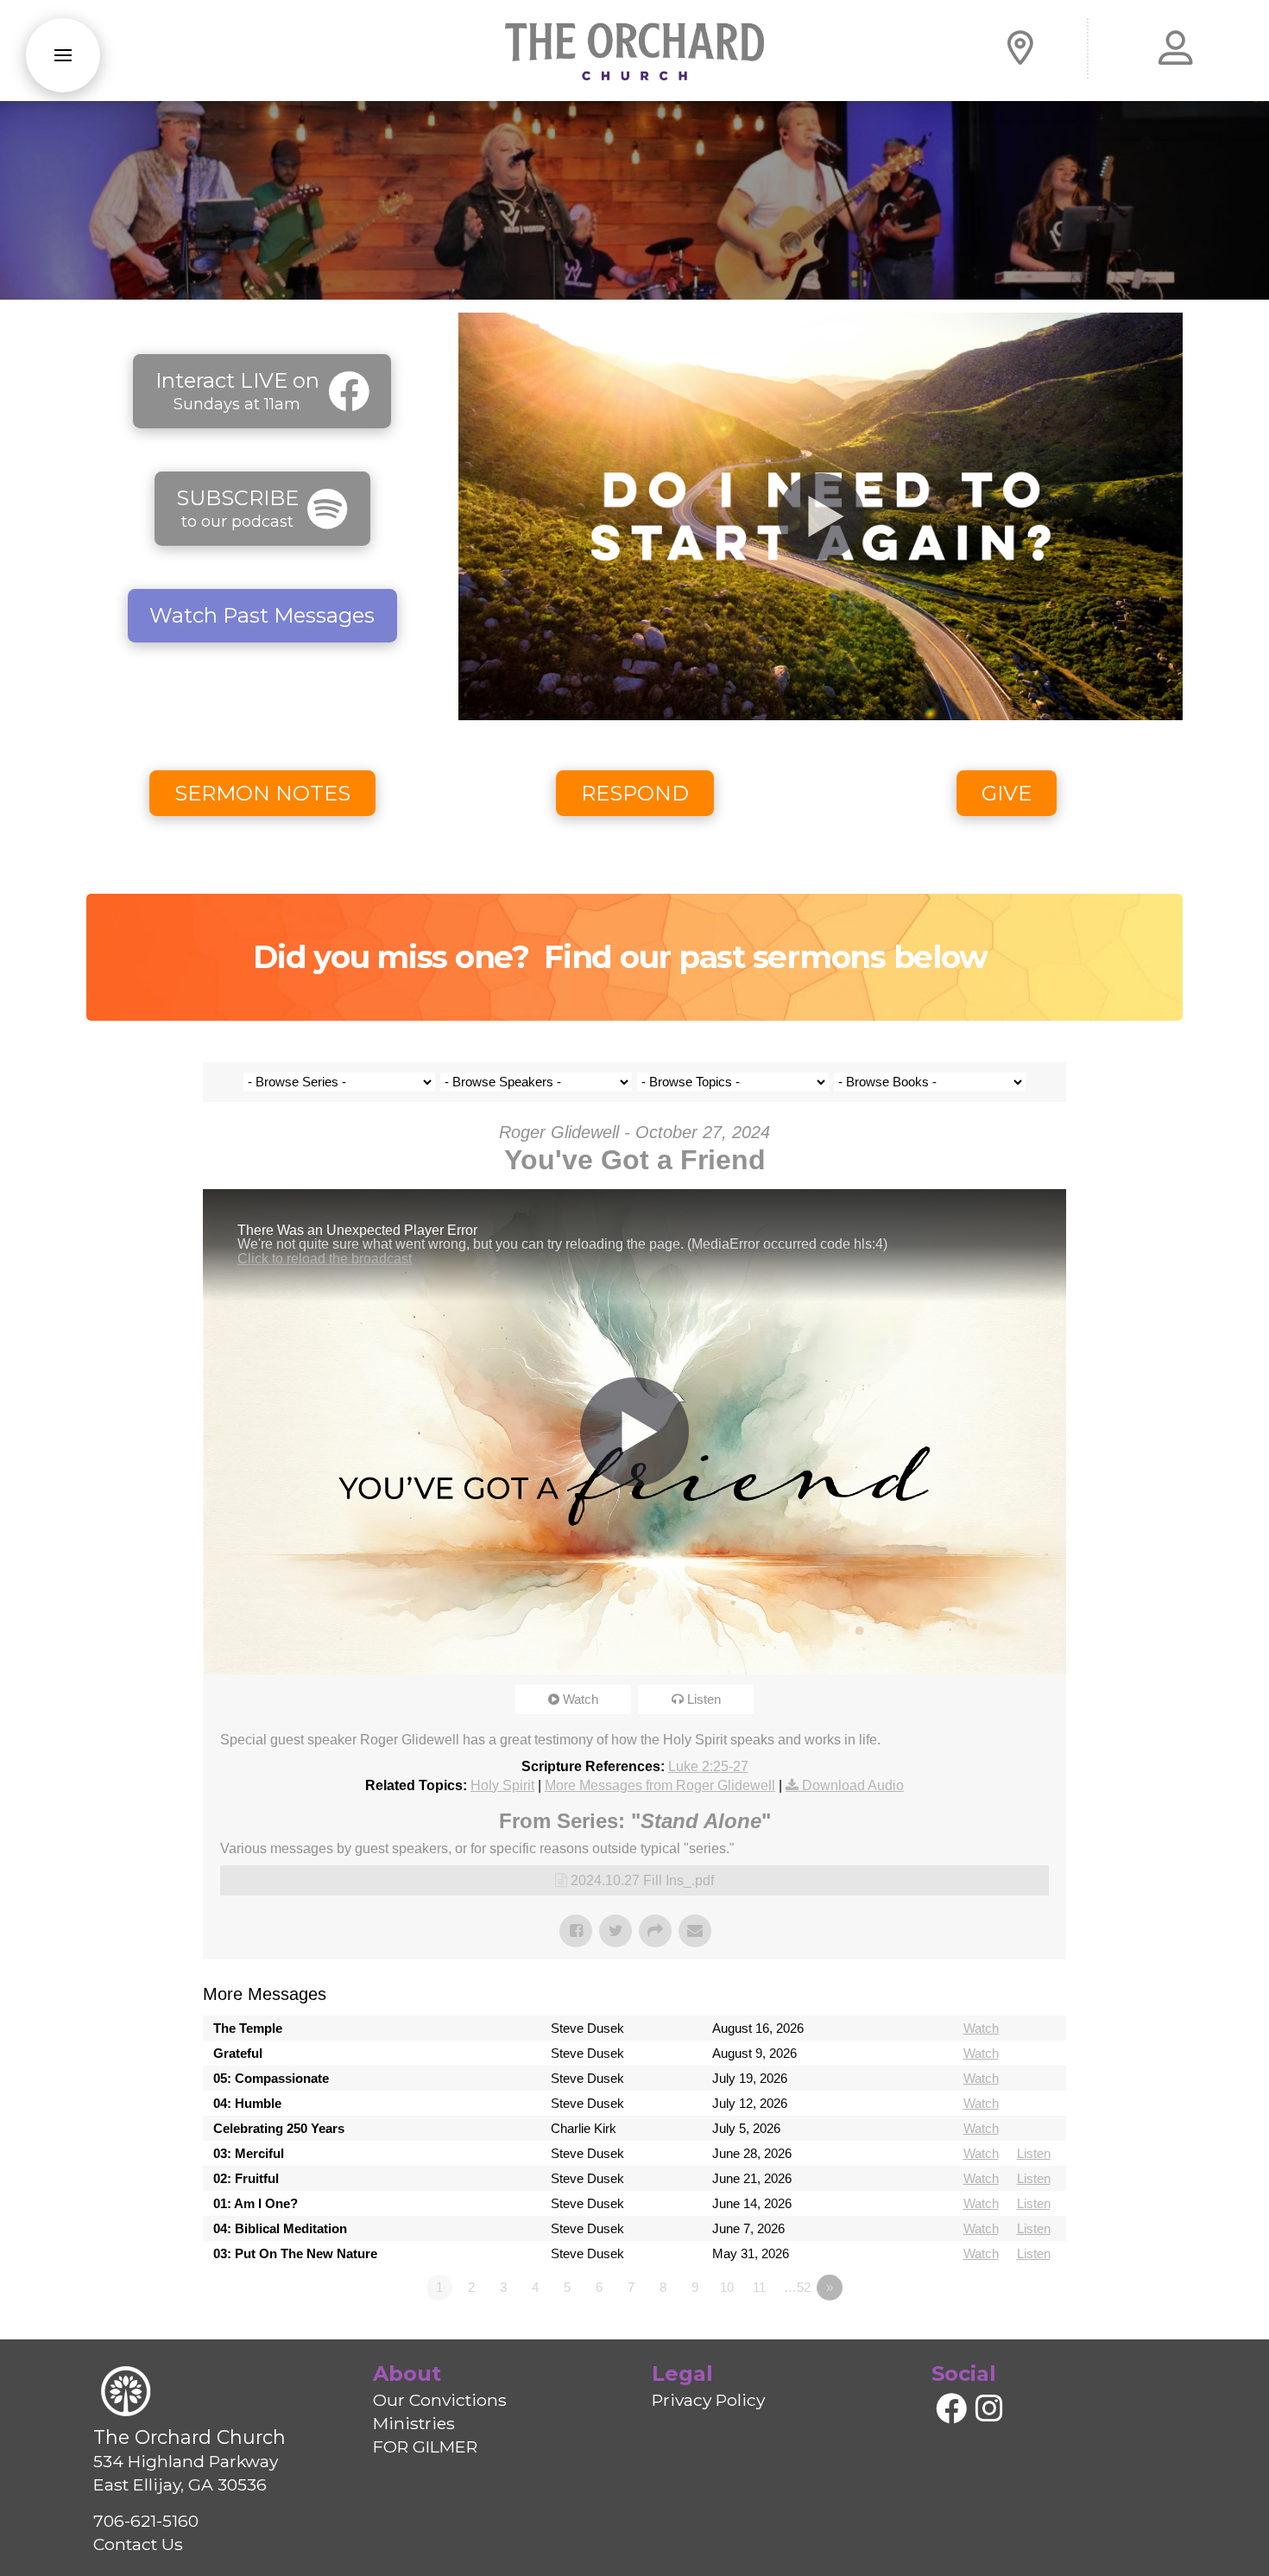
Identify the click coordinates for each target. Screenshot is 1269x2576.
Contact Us (138, 2544)
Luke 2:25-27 (708, 1766)
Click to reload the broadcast (325, 1259)
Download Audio (853, 1785)
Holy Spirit (502, 1785)
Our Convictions (440, 2400)
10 (727, 2287)
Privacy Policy (708, 2400)
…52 (797, 2287)
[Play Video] (821, 516)
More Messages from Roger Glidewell (660, 1785)
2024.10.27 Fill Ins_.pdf (642, 1880)
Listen (704, 1699)
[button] (63, 55)
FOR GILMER (425, 2446)
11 (759, 2287)
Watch (581, 1699)
